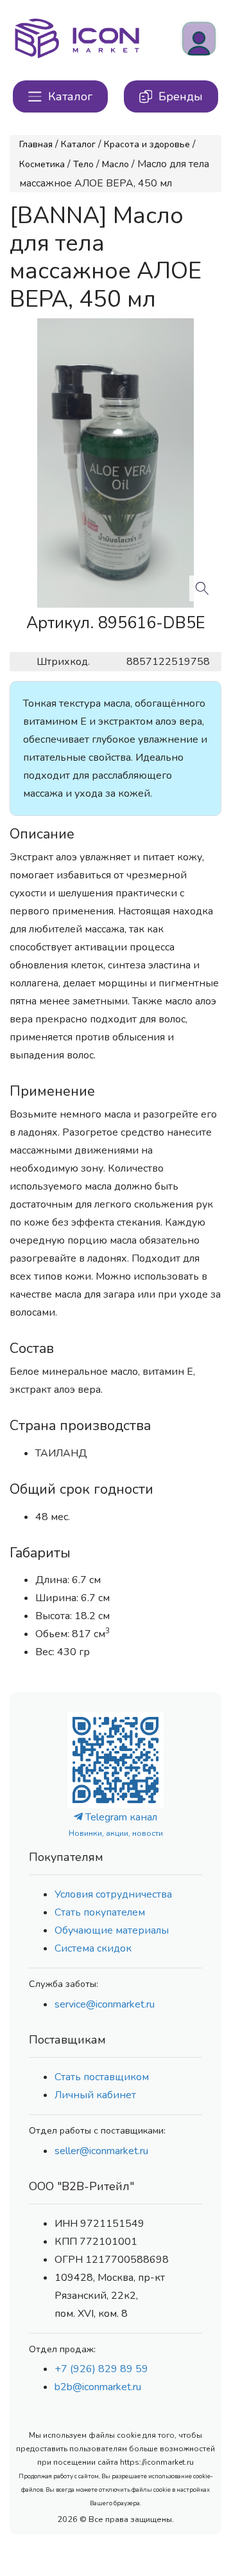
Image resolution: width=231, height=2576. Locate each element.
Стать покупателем (100, 1912)
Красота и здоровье (147, 144)
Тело (83, 164)
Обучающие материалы (112, 1930)
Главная (36, 144)
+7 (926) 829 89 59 (101, 2369)
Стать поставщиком (102, 2077)
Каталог (78, 144)
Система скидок (93, 1948)
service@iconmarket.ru (105, 2004)
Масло (116, 164)
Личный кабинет (95, 2095)
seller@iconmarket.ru (101, 2151)
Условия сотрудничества (113, 1894)
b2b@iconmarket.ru (98, 2387)
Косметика (42, 164)
